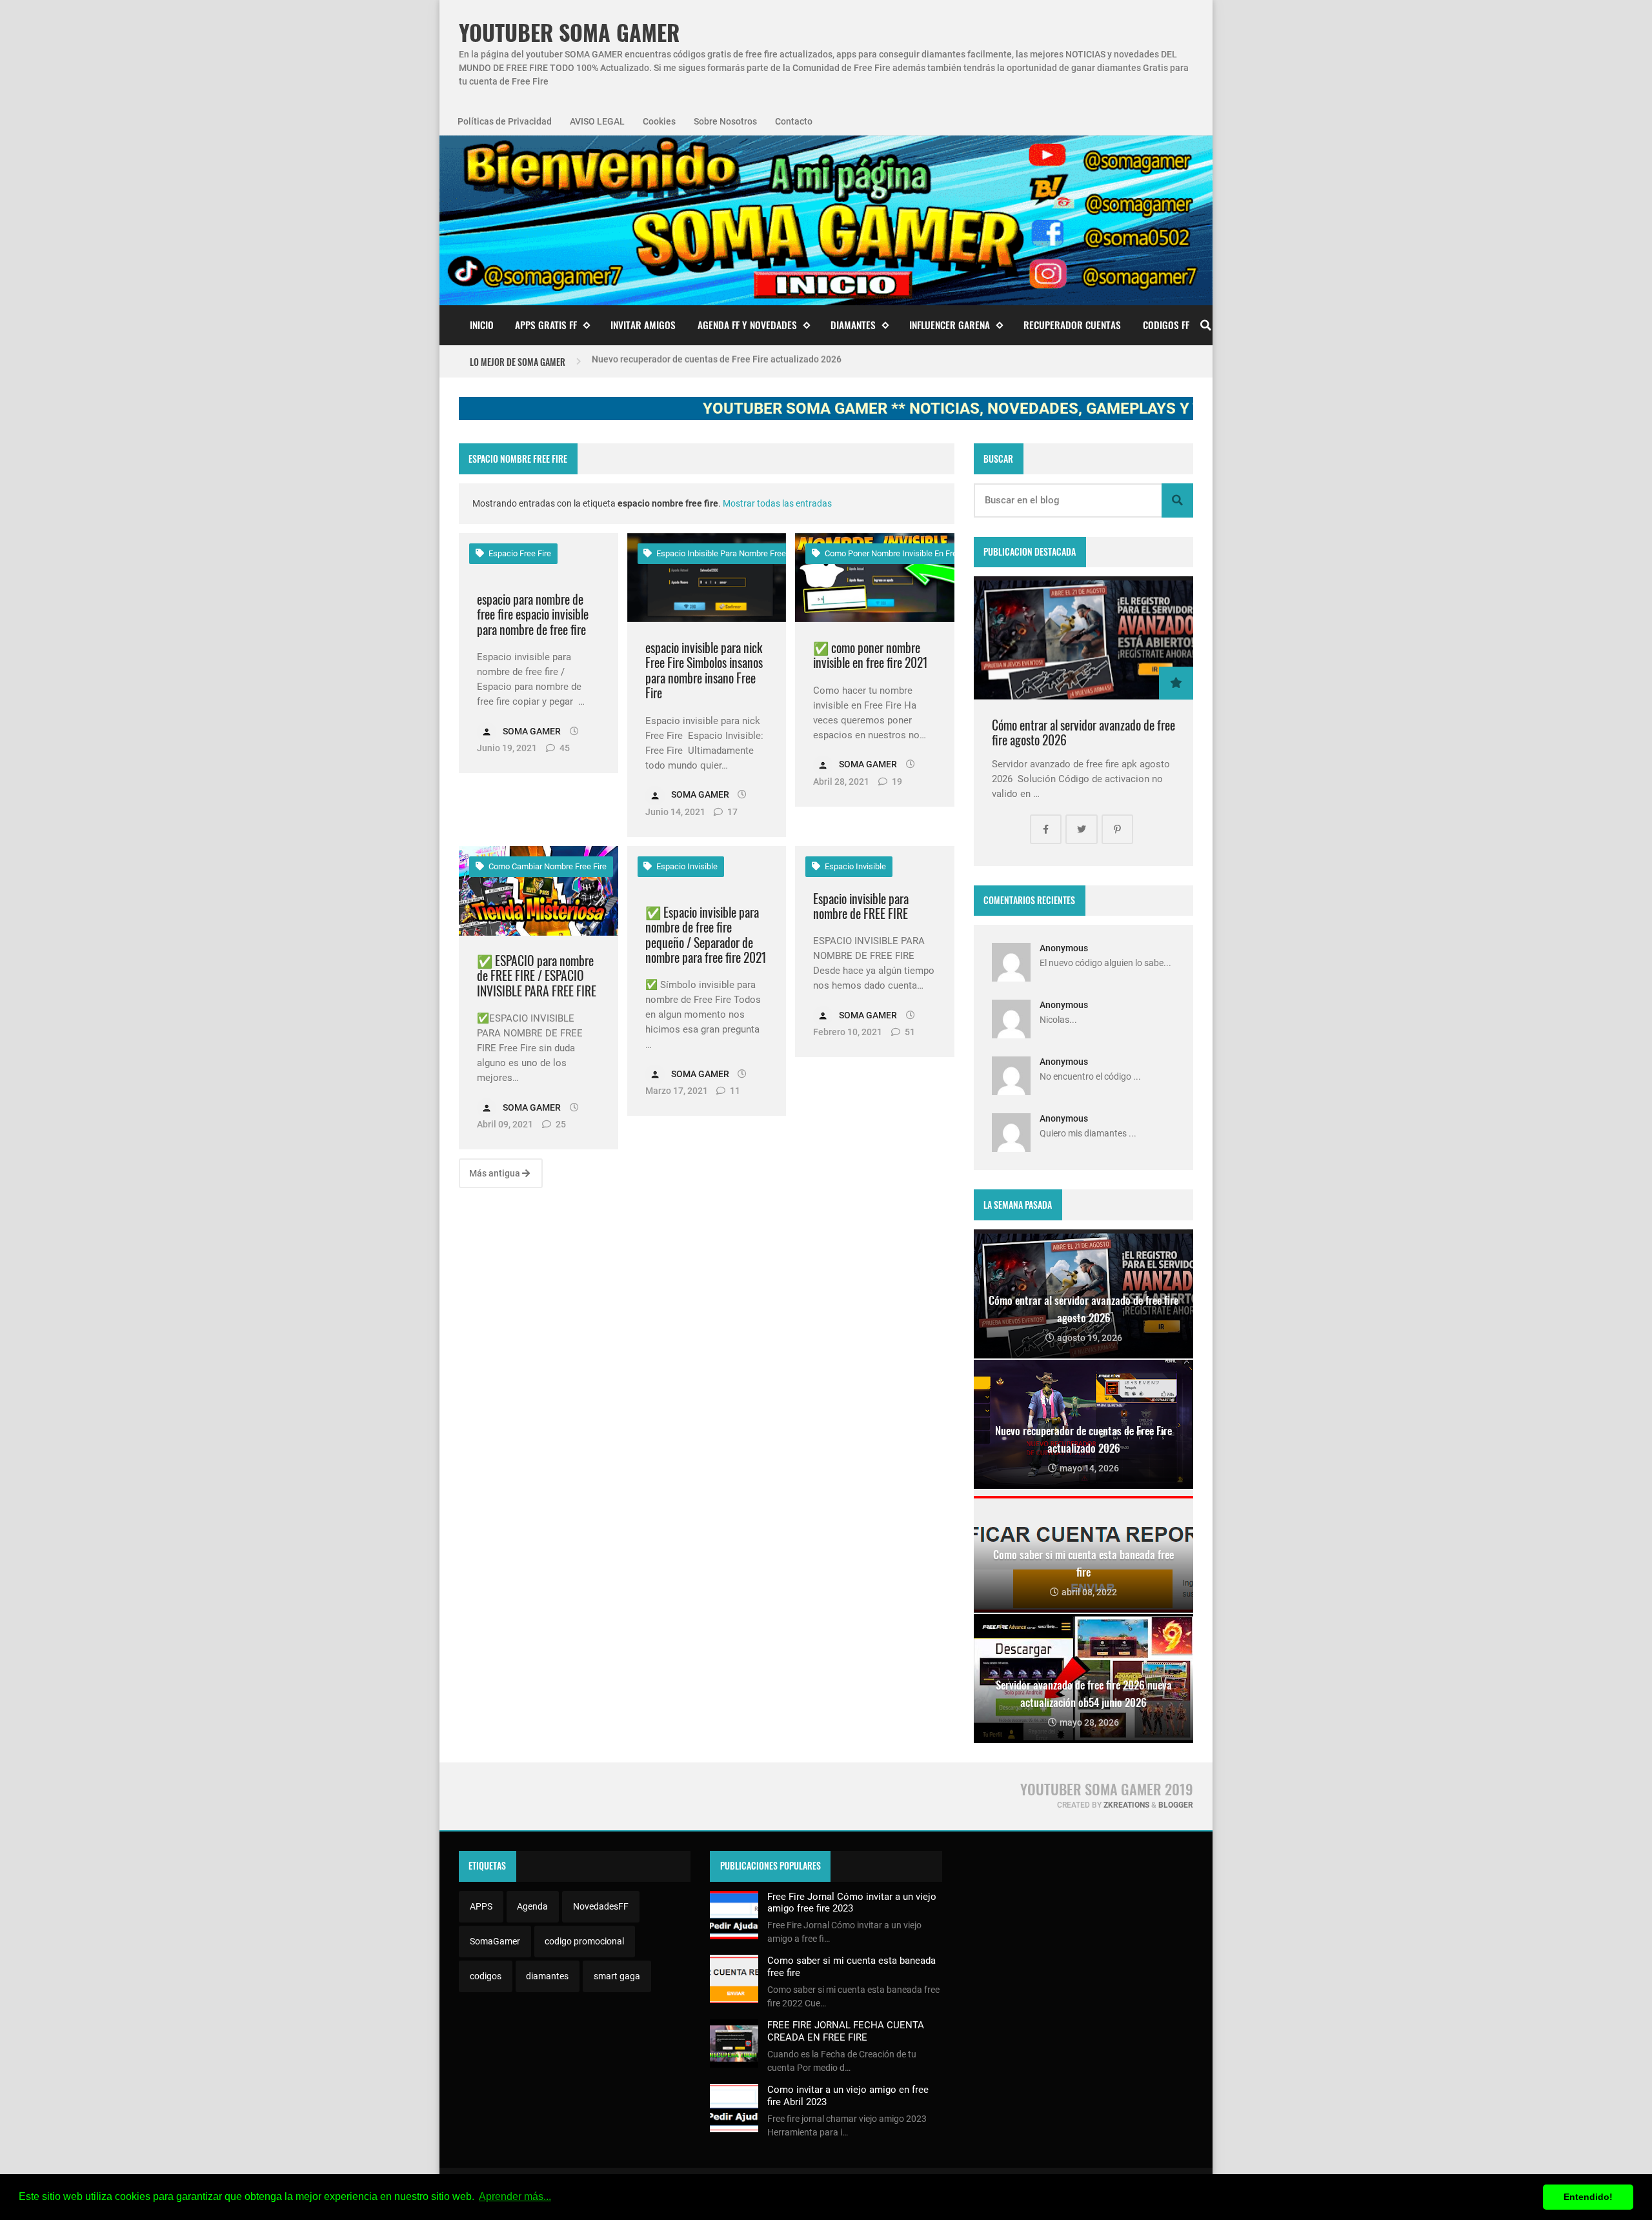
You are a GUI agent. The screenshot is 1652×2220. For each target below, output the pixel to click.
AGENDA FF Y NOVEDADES (747, 325)
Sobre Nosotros (725, 121)
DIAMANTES (853, 325)
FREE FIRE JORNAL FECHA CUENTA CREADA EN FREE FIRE (846, 2031)
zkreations (1126, 1805)
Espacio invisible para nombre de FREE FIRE (861, 906)
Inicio (482, 325)
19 (896, 782)
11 (734, 1091)
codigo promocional (584, 1941)
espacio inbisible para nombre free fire (728, 553)
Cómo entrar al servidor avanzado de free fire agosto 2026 (1083, 733)
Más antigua (496, 1173)
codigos (486, 1976)
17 (731, 812)
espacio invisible (686, 866)
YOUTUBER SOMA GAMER (569, 33)
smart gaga (617, 1976)
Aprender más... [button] (515, 2196)
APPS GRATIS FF (546, 325)
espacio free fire (519, 553)
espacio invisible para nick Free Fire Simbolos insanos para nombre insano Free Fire (704, 671)
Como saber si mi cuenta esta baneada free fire (688, 361)
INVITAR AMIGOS (643, 325)
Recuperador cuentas (1072, 325)
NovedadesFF (601, 1906)
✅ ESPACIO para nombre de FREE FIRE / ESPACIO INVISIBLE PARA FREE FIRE (537, 976)
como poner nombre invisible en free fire (900, 553)
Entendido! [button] (1588, 2197)
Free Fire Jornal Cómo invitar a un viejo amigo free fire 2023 (852, 1902)
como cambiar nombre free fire (547, 866)
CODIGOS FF (1166, 325)
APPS (481, 1906)
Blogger (1176, 1805)
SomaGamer (495, 1941)
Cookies (659, 121)
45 (564, 748)
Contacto (794, 121)
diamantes (547, 1976)
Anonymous (1064, 948)
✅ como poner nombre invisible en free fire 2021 (871, 655)
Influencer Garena (950, 325)
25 (560, 1124)
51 (909, 1032)
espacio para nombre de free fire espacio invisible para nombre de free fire (533, 614)
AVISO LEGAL (597, 121)
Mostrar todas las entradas (777, 503)
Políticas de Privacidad (505, 121)
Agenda (532, 1906)
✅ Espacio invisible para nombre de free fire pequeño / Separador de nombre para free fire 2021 (706, 935)
